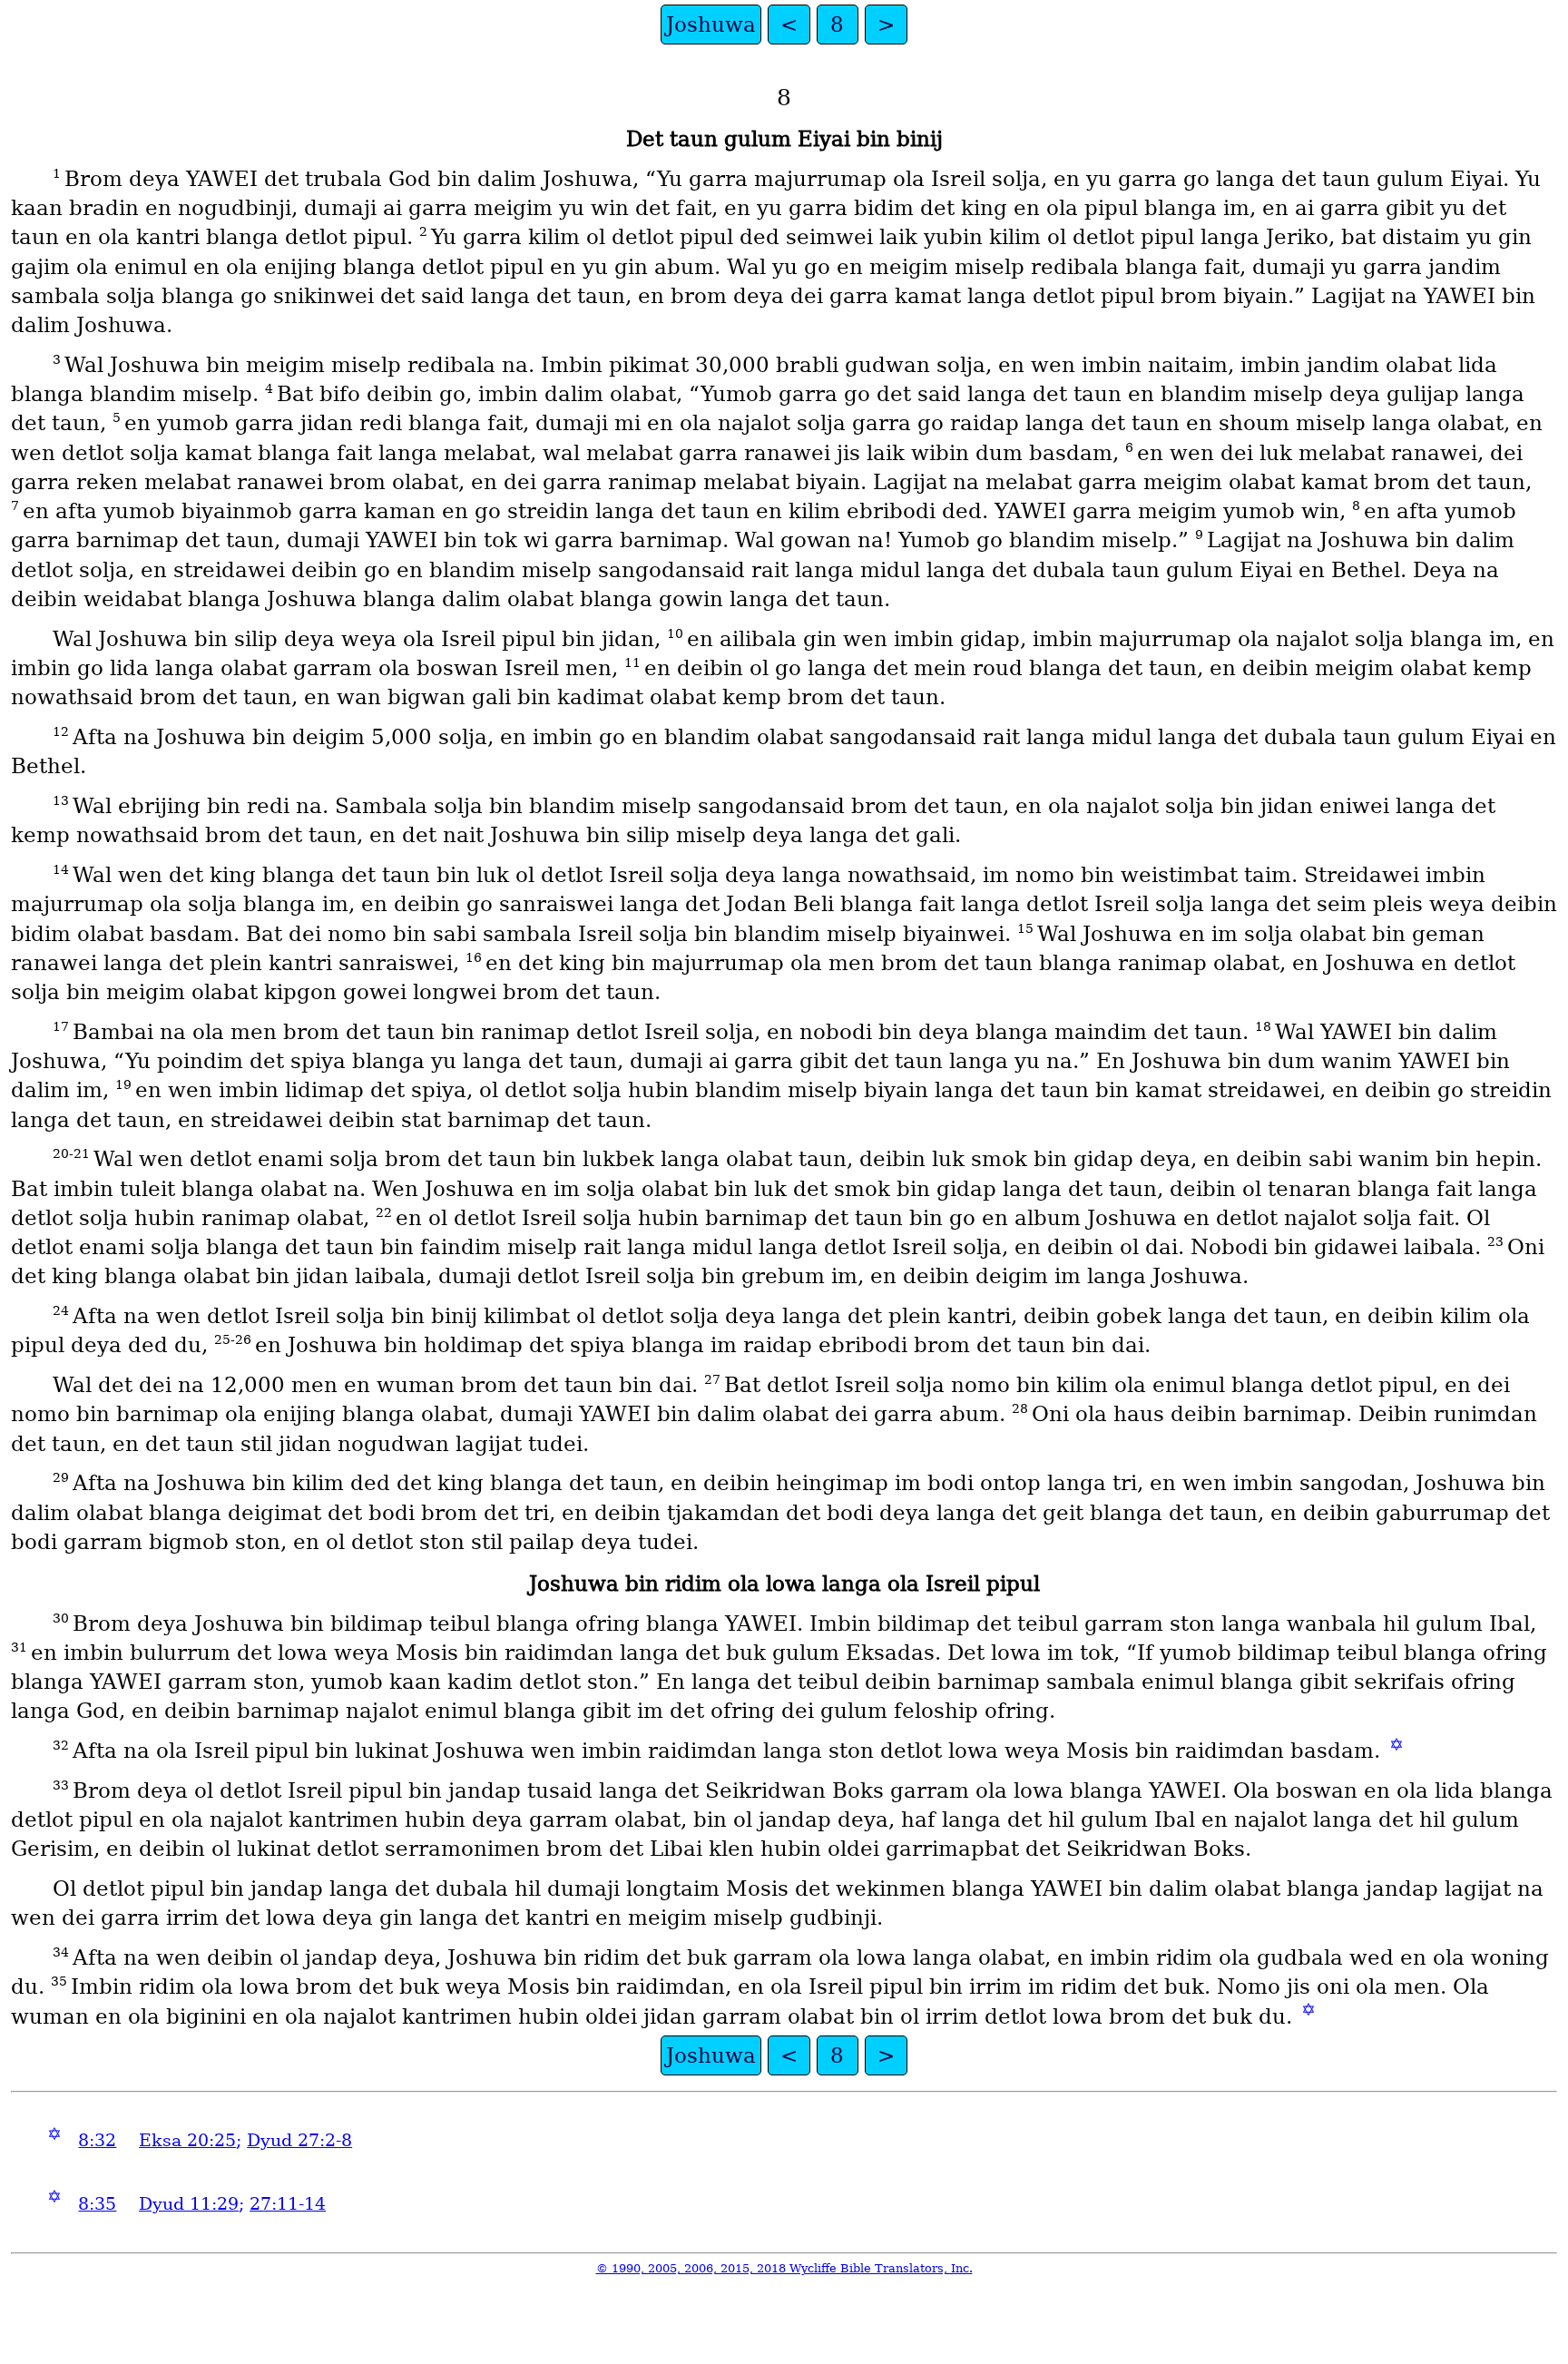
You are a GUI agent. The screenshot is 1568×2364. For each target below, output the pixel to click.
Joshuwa (711, 25)
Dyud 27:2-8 (299, 2140)
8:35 (97, 2204)
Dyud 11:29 (189, 2204)
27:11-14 (288, 2204)
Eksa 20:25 (187, 2140)
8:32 (97, 2140)
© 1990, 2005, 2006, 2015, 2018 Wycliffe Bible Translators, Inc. (784, 2268)
